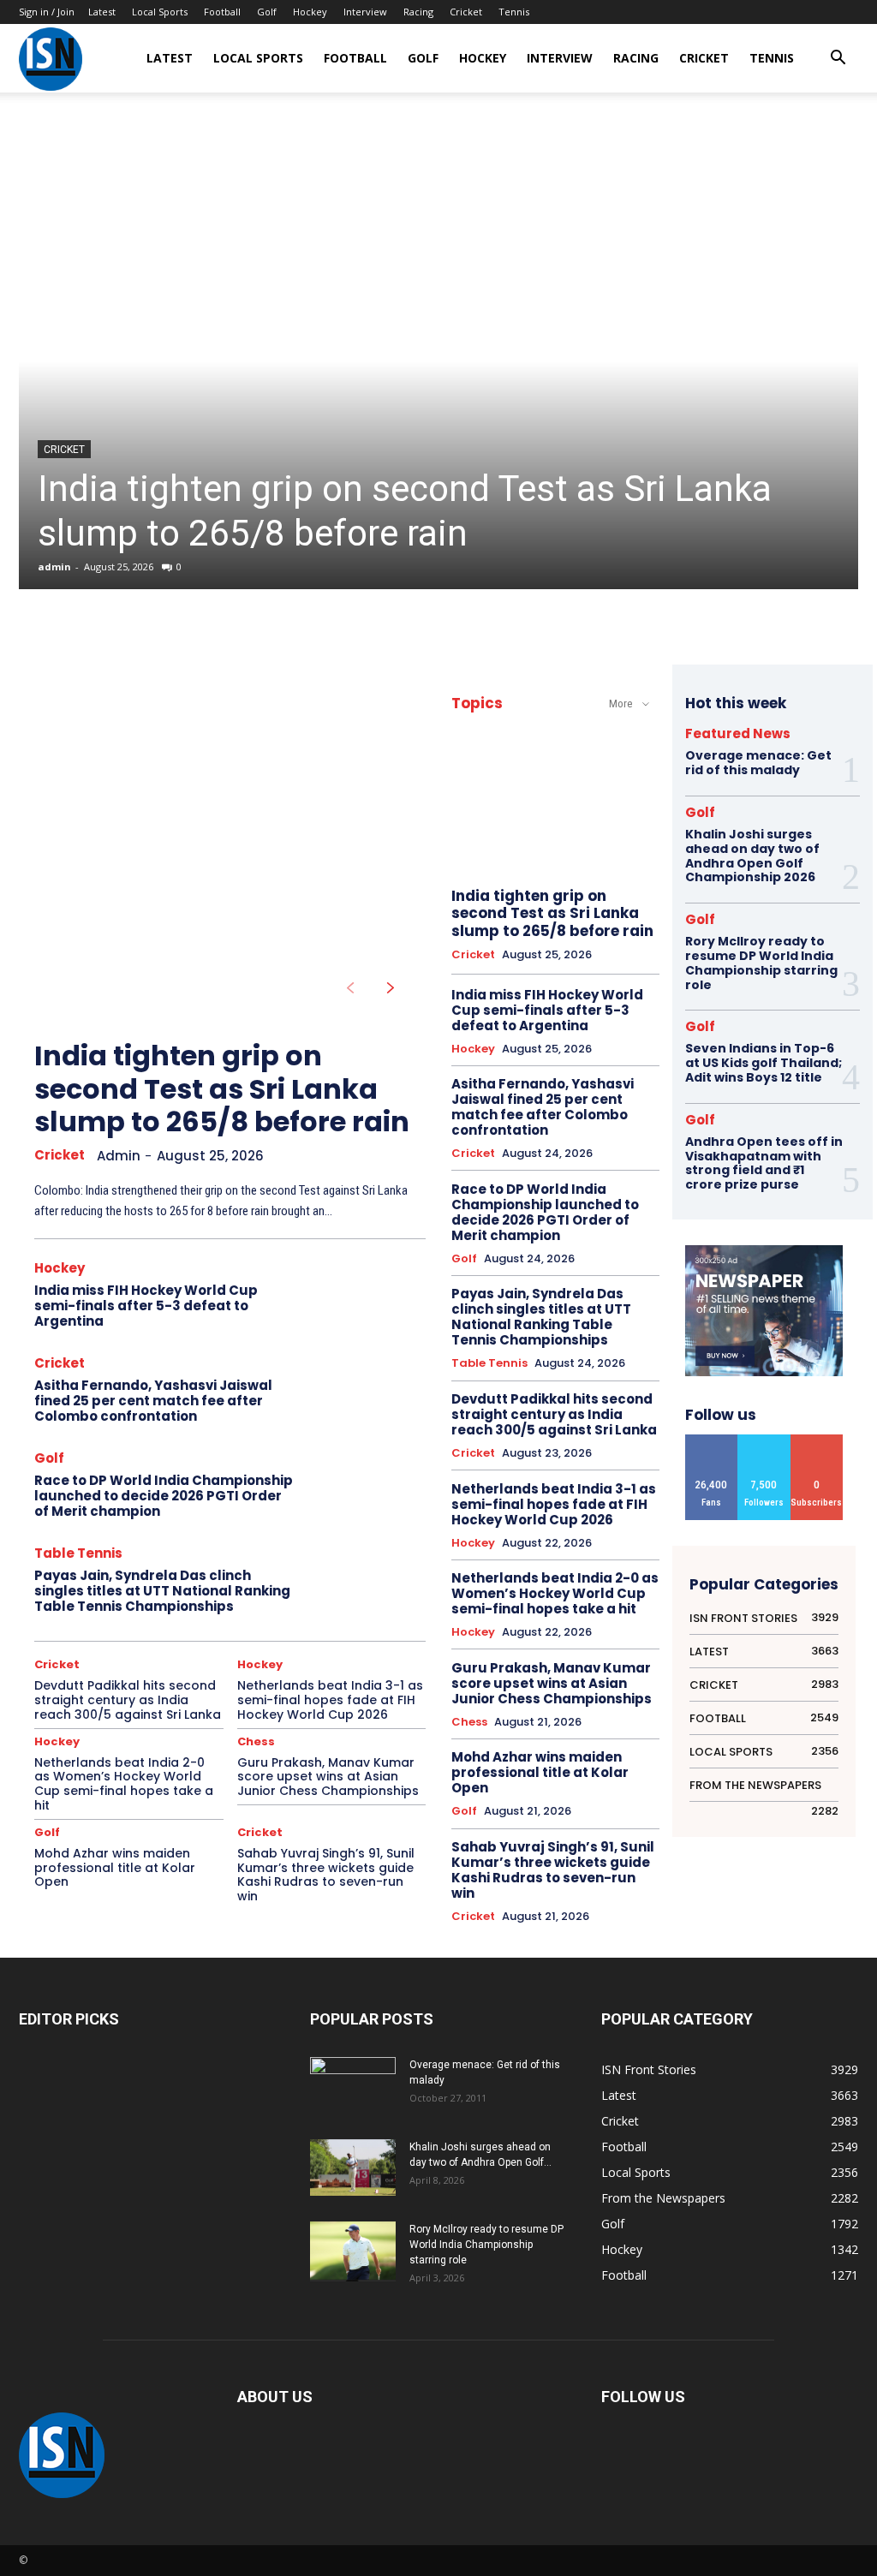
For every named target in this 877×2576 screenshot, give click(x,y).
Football (222, 12)
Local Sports (160, 12)
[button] (838, 60)
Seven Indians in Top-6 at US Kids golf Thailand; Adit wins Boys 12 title (764, 1063)
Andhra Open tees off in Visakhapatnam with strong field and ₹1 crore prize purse (764, 1163)
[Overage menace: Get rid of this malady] (353, 2087)
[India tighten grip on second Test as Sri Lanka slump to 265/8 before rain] (438, 361)
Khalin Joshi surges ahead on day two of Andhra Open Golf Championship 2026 (752, 856)
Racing (418, 12)
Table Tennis (78, 1553)
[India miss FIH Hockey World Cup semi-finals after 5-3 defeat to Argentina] (367, 1297)
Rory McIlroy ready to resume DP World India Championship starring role (761, 963)
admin (54, 566)
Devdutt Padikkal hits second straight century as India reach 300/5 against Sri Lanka (128, 1700)
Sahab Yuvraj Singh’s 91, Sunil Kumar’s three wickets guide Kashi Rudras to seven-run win (326, 1875)
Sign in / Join (47, 12)
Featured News (738, 733)
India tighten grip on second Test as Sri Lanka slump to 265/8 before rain (222, 1088)
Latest (102, 12)
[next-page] (391, 988)
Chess (256, 1741)
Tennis (514, 12)
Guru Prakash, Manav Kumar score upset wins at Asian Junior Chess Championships (328, 1777)
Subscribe (817, 1441)
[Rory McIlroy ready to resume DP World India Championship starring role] (353, 2252)
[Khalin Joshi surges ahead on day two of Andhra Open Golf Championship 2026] (353, 2168)
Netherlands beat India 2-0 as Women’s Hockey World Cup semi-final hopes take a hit (124, 1784)
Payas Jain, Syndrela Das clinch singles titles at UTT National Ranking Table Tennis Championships (162, 1591)
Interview (365, 12)
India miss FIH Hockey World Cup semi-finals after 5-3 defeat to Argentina (146, 1306)
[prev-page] (350, 988)
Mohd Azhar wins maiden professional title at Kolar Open (115, 1868)
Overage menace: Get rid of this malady (758, 763)
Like (712, 1441)
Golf (267, 12)
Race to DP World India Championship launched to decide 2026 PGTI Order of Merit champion (164, 1496)
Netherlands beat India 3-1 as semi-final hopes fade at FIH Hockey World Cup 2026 (330, 1700)
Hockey (310, 12)
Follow (764, 1441)
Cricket (466, 12)
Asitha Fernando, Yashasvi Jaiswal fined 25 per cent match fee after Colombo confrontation (153, 1401)
